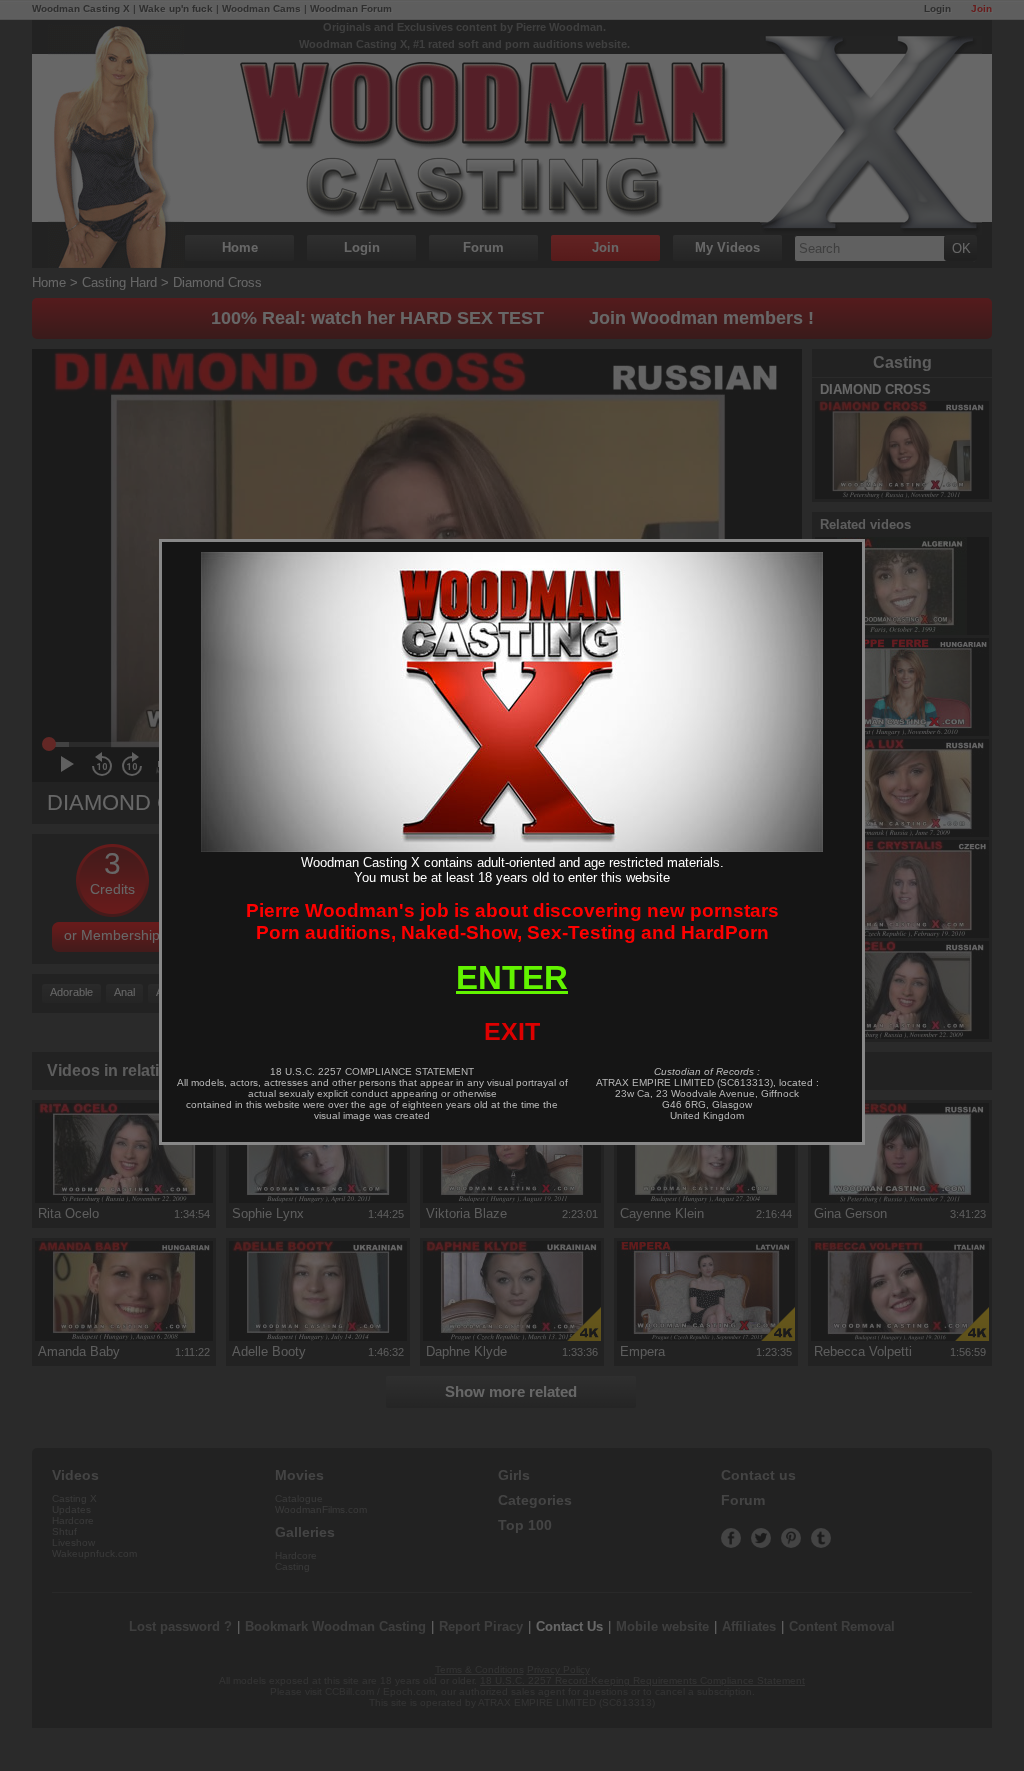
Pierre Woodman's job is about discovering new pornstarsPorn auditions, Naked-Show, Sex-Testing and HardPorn (512, 921)
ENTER (512, 977)
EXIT (512, 1031)
